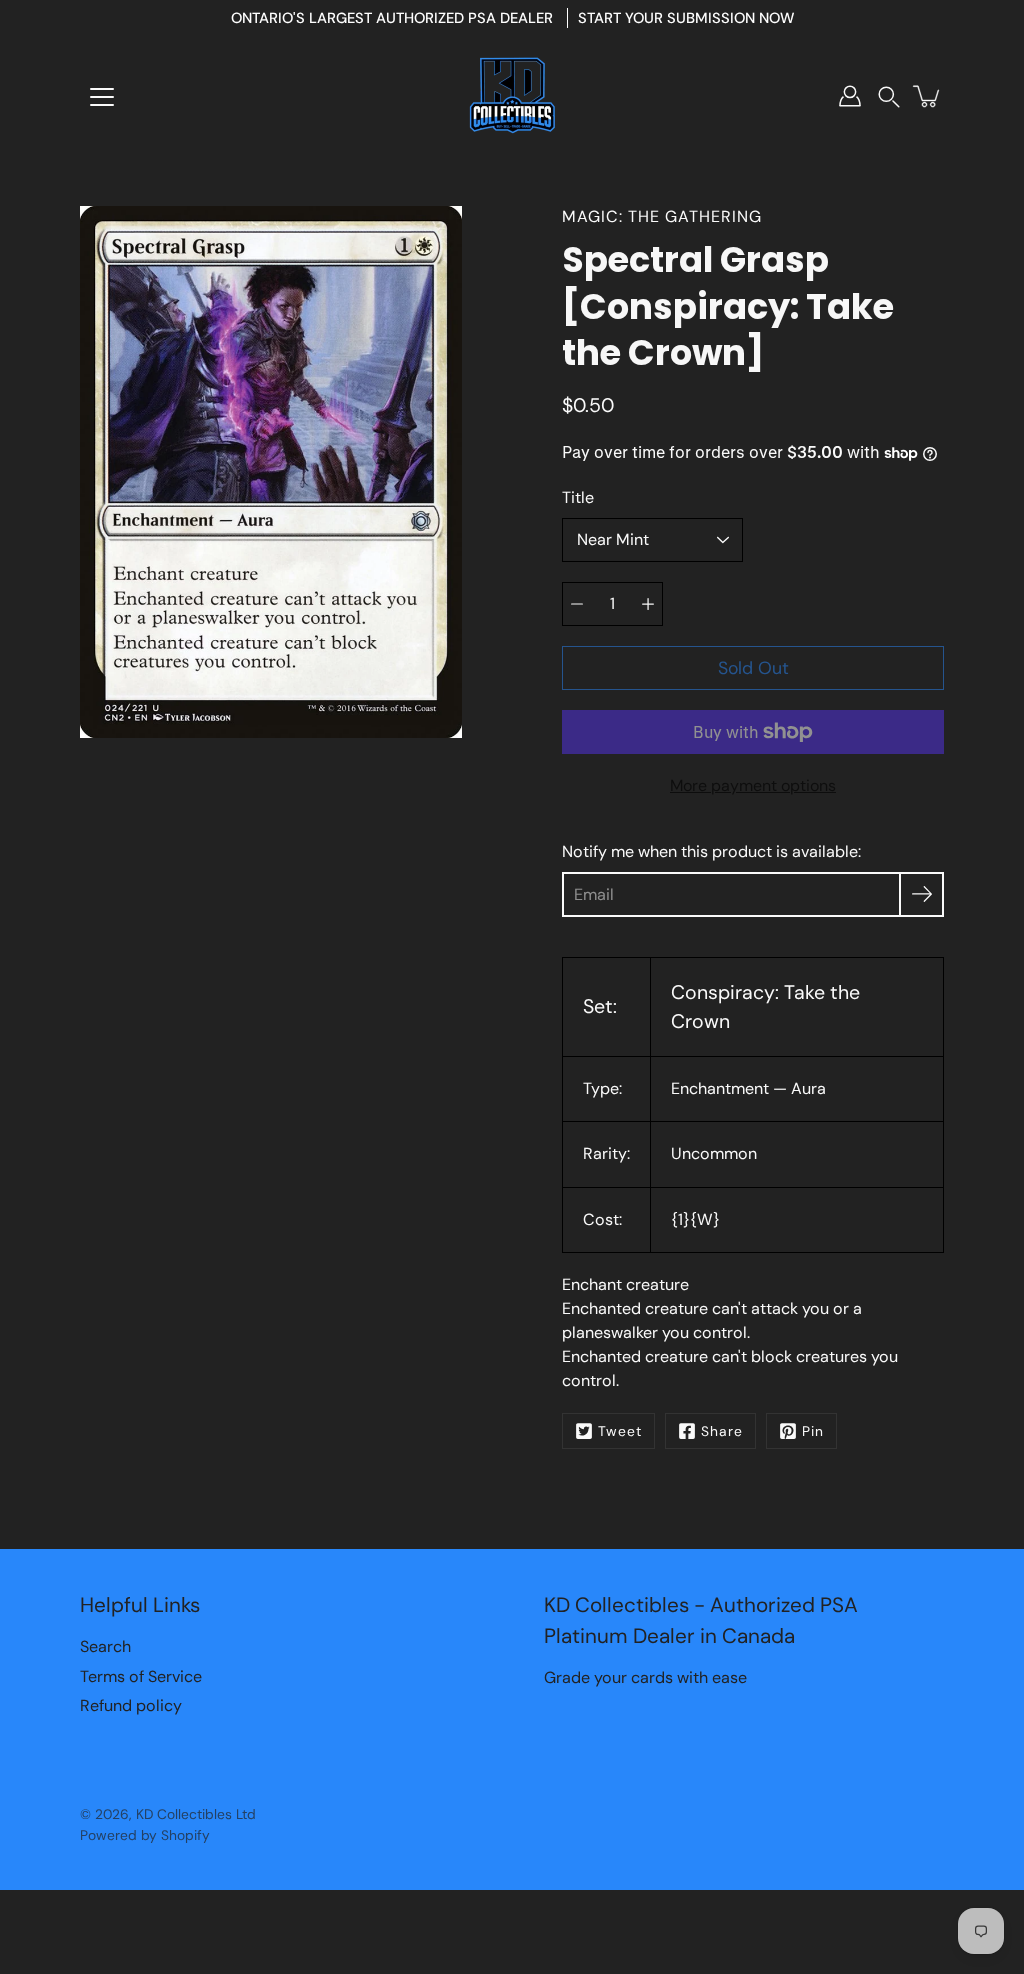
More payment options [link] (753, 785)
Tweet (620, 1431)
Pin (813, 1431)
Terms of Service (141, 1676)
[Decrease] (577, 604)
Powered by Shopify (145, 1835)
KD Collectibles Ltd (196, 1814)
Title (578, 497)
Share (722, 1431)
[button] (889, 96)
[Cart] (928, 96)
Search (105, 1646)
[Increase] (648, 604)
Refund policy (131, 1705)
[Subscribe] (921, 894)
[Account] (850, 96)
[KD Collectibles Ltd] (512, 96)
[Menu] (102, 97)
